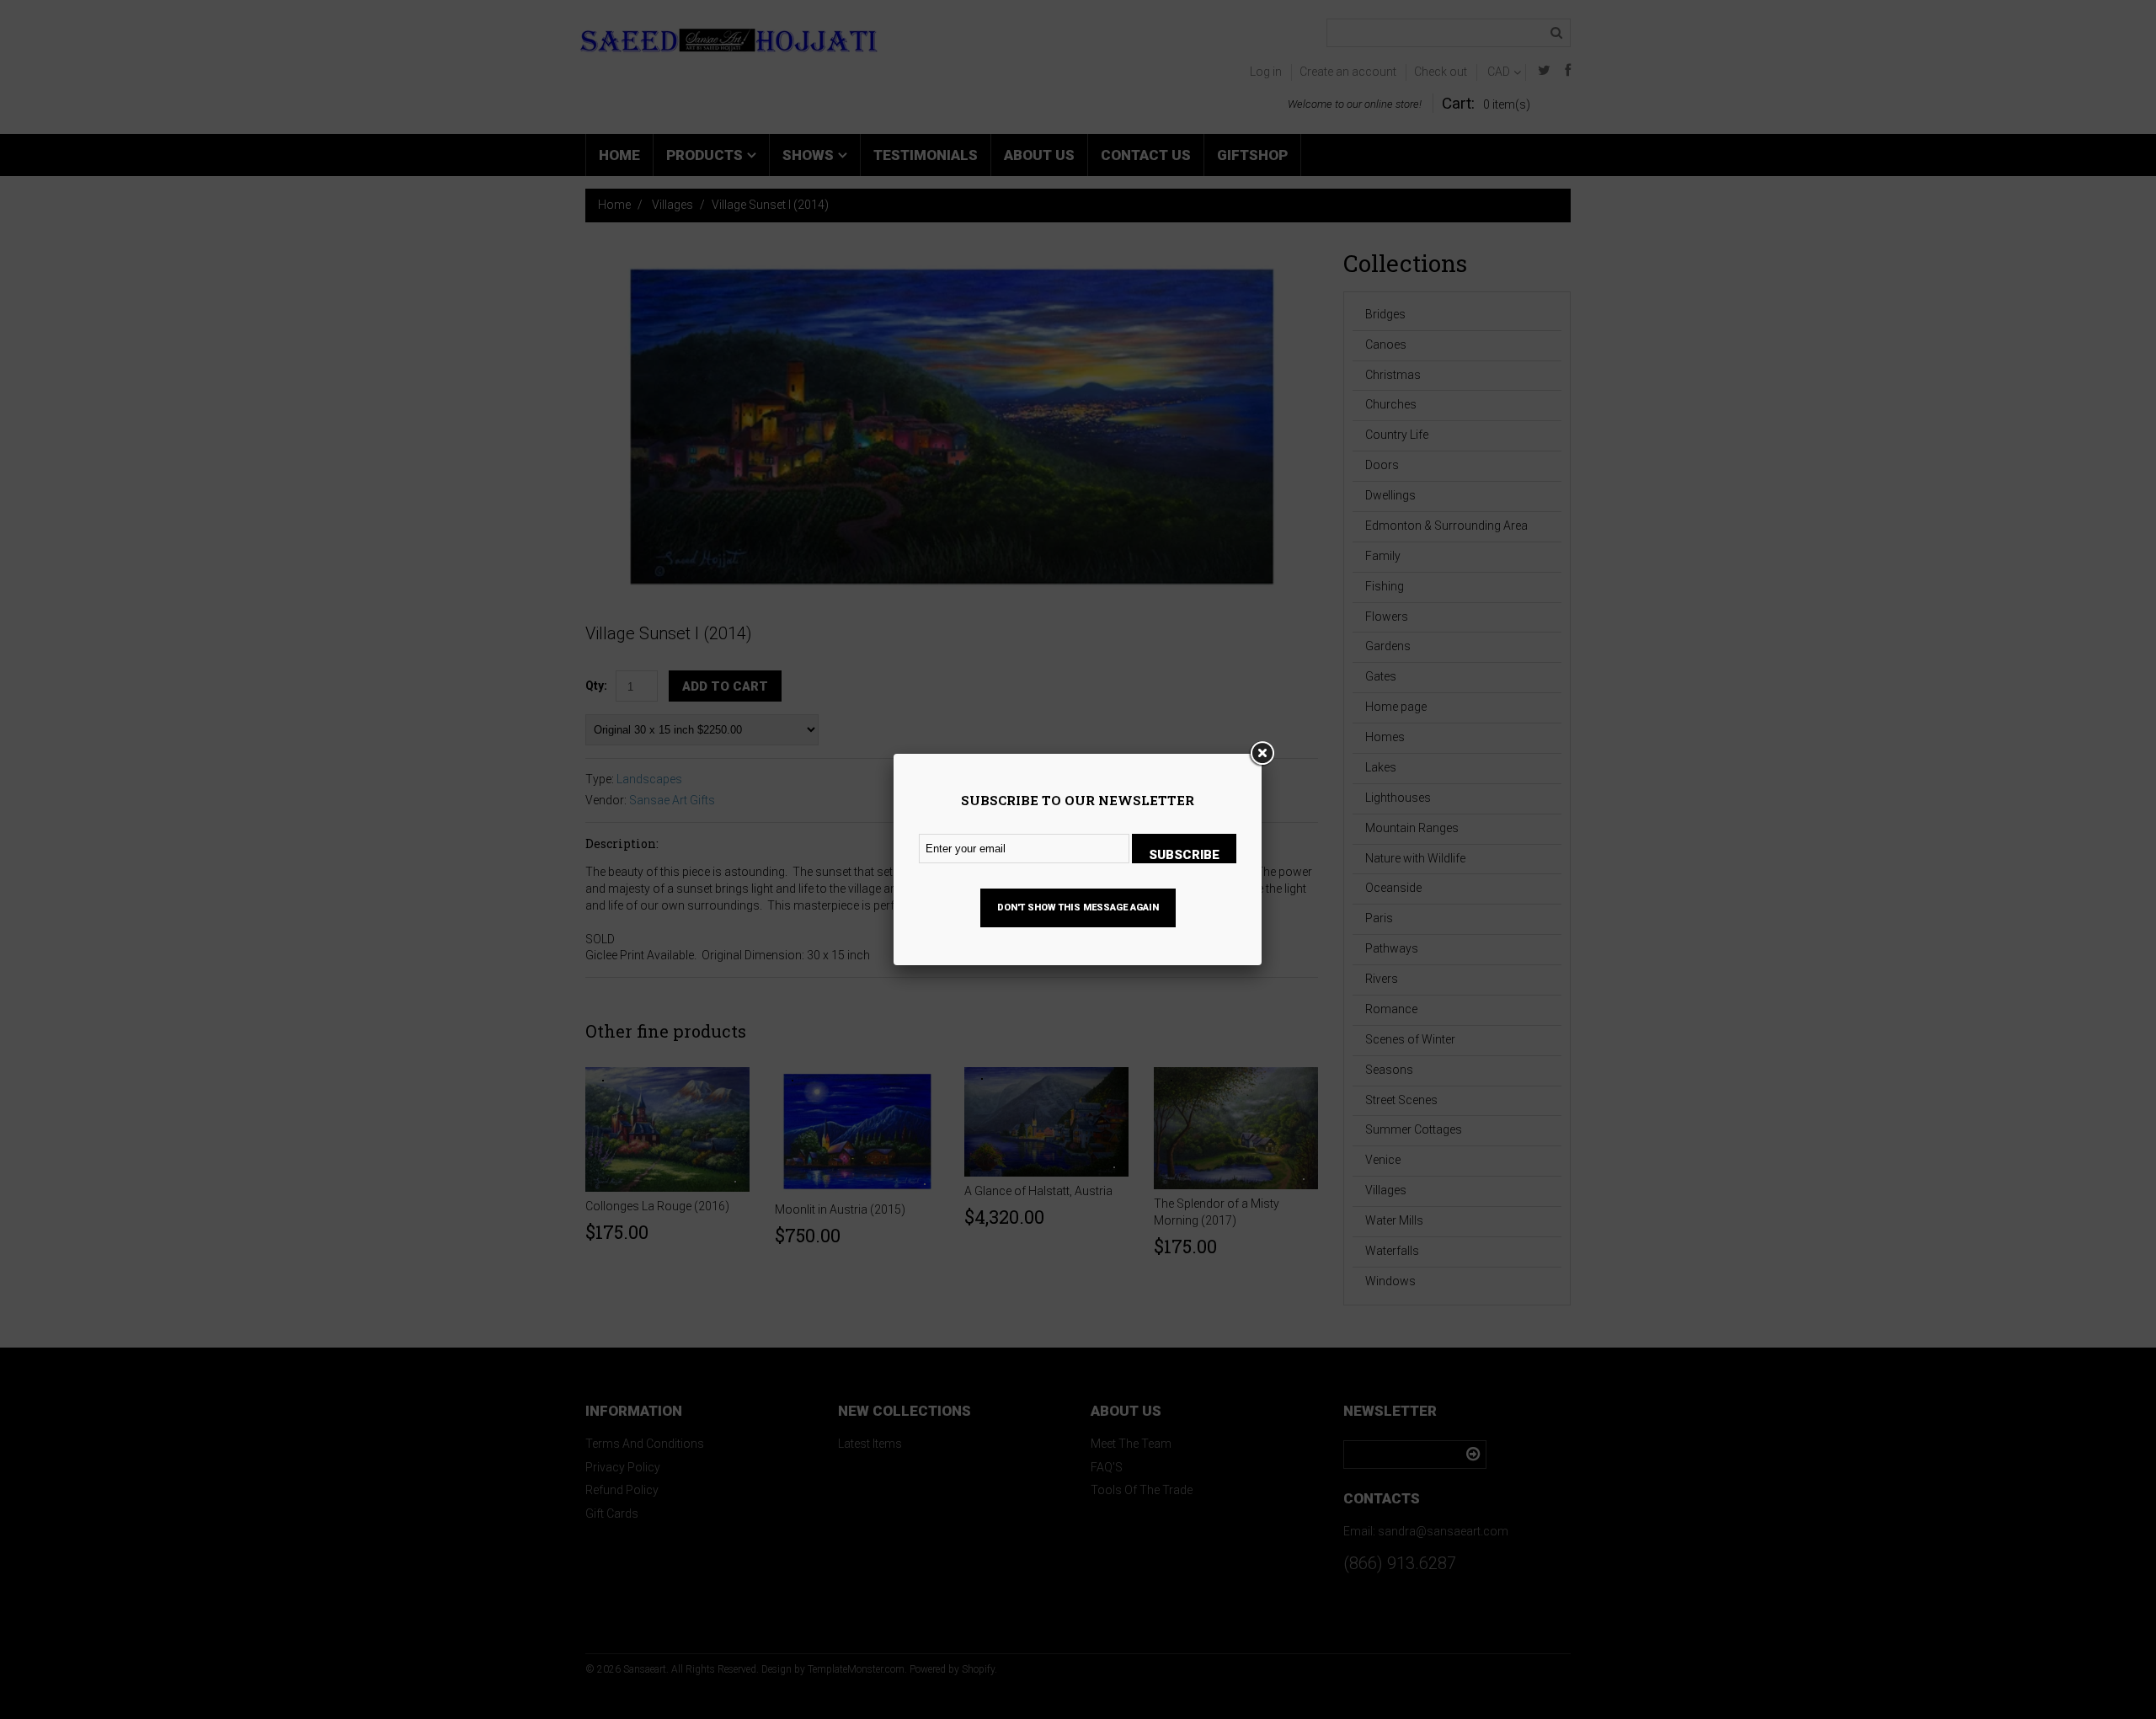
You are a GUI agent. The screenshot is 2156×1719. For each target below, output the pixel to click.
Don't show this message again (1078, 908)
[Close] (1262, 754)
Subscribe (1184, 855)
